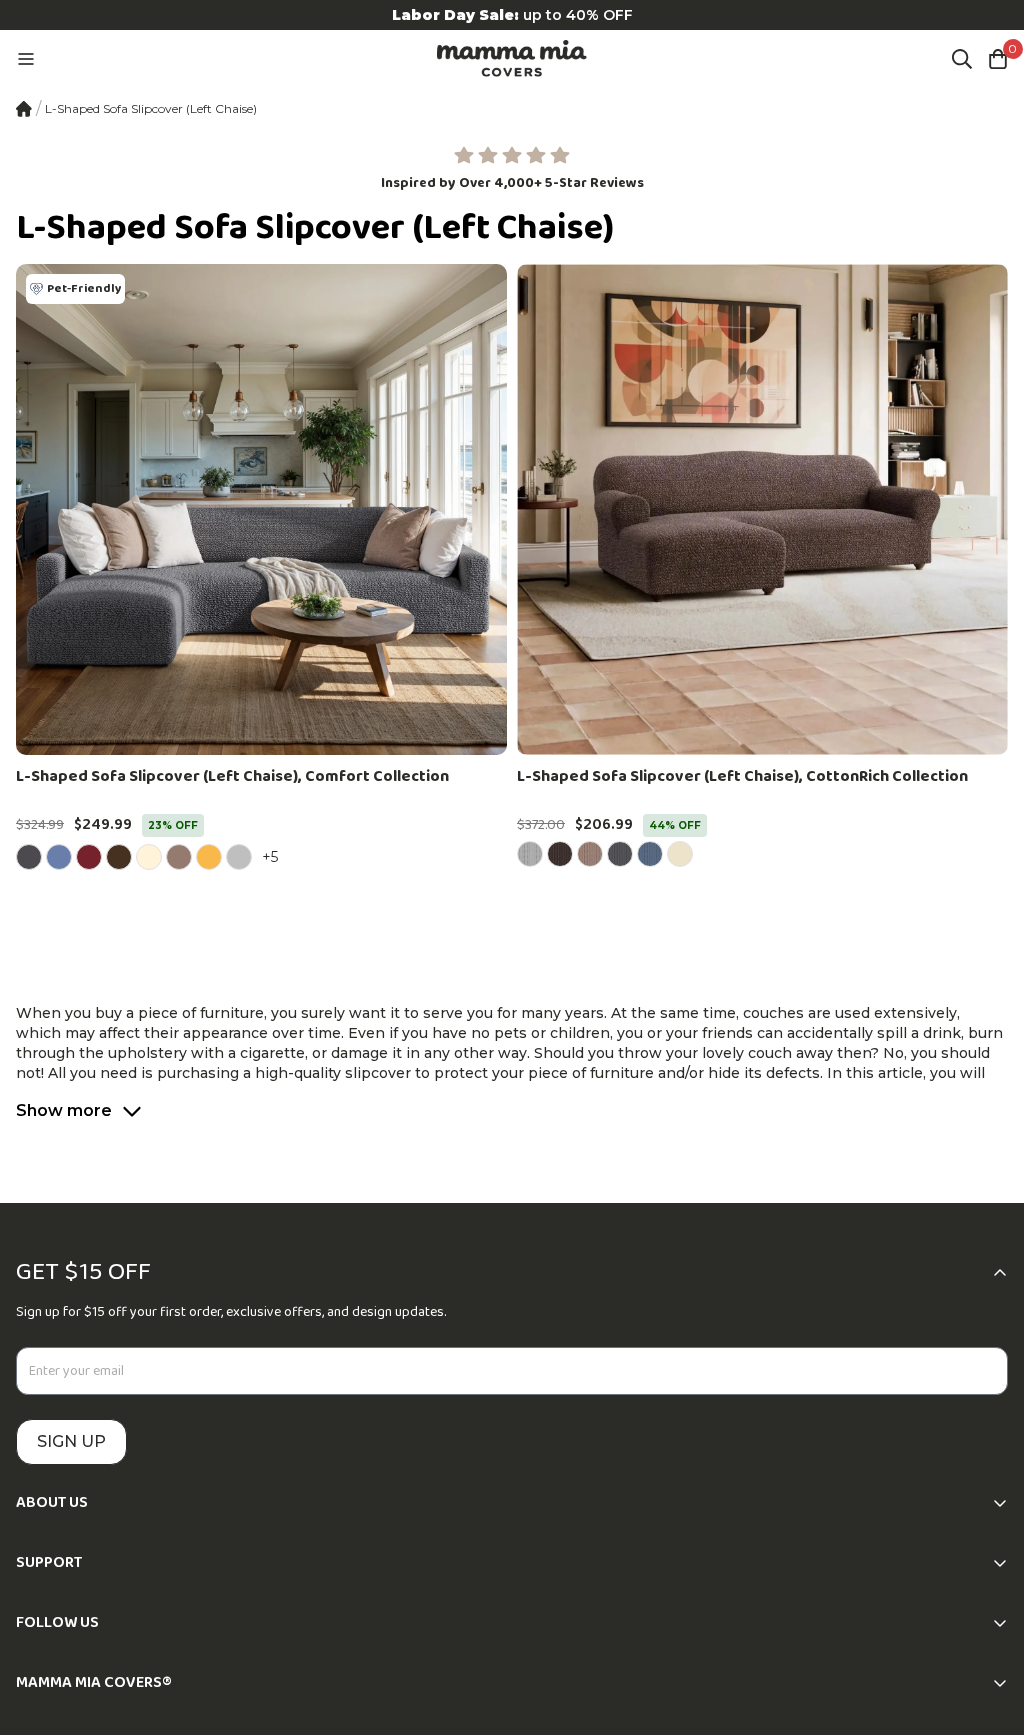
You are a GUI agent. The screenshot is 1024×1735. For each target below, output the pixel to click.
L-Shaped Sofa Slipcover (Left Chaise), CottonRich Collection (742, 777)
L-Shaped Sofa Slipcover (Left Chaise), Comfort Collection (232, 777)
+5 (273, 856)
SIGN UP (71, 1441)
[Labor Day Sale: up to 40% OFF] (512, 15)
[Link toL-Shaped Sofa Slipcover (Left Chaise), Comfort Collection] (261, 509)
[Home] (24, 109)
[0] (998, 59)
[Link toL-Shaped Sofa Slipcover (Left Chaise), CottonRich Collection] (762, 509)
